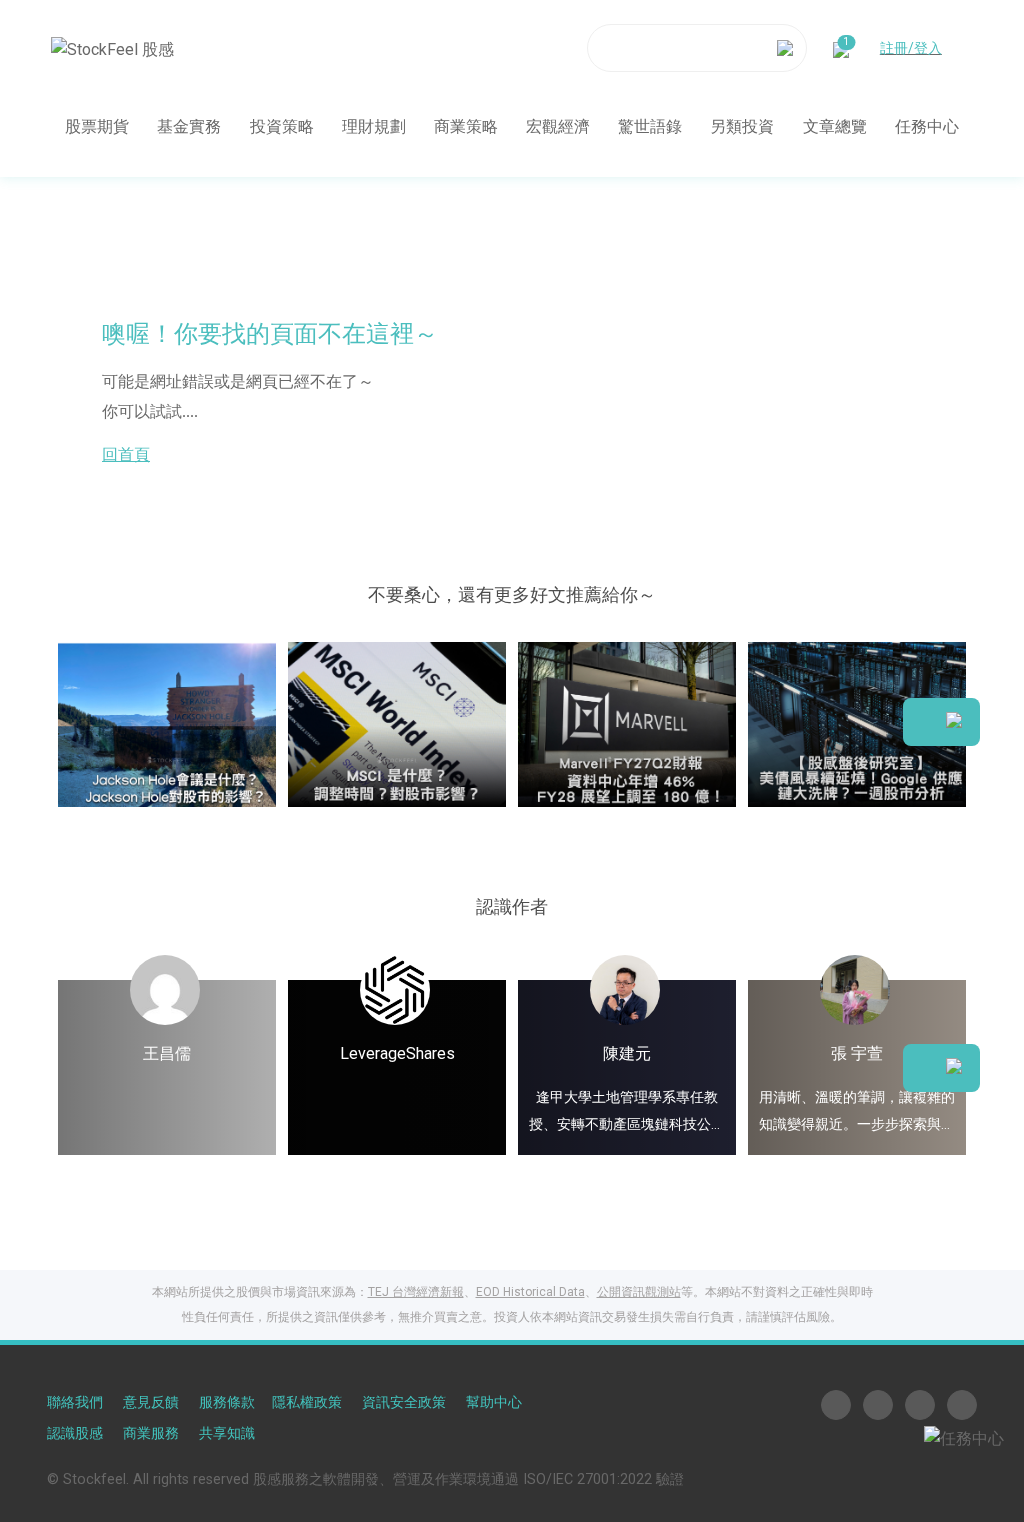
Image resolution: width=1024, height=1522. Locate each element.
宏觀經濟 (558, 126)
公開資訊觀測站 (639, 1292)
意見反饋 (151, 1402)
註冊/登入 (911, 48)
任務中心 (927, 126)
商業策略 (466, 126)
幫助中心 (494, 1402)
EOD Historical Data (530, 1292)
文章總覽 (835, 126)
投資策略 (282, 126)
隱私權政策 (307, 1402)
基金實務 (189, 126)
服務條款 (227, 1402)
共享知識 (227, 1433)
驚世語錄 (650, 126)
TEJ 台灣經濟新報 (416, 1292)
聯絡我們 (75, 1402)
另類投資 (742, 126)
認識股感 (75, 1433)
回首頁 (126, 454)
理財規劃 (374, 126)
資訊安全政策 (404, 1402)
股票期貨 (97, 126)
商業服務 (151, 1433)
